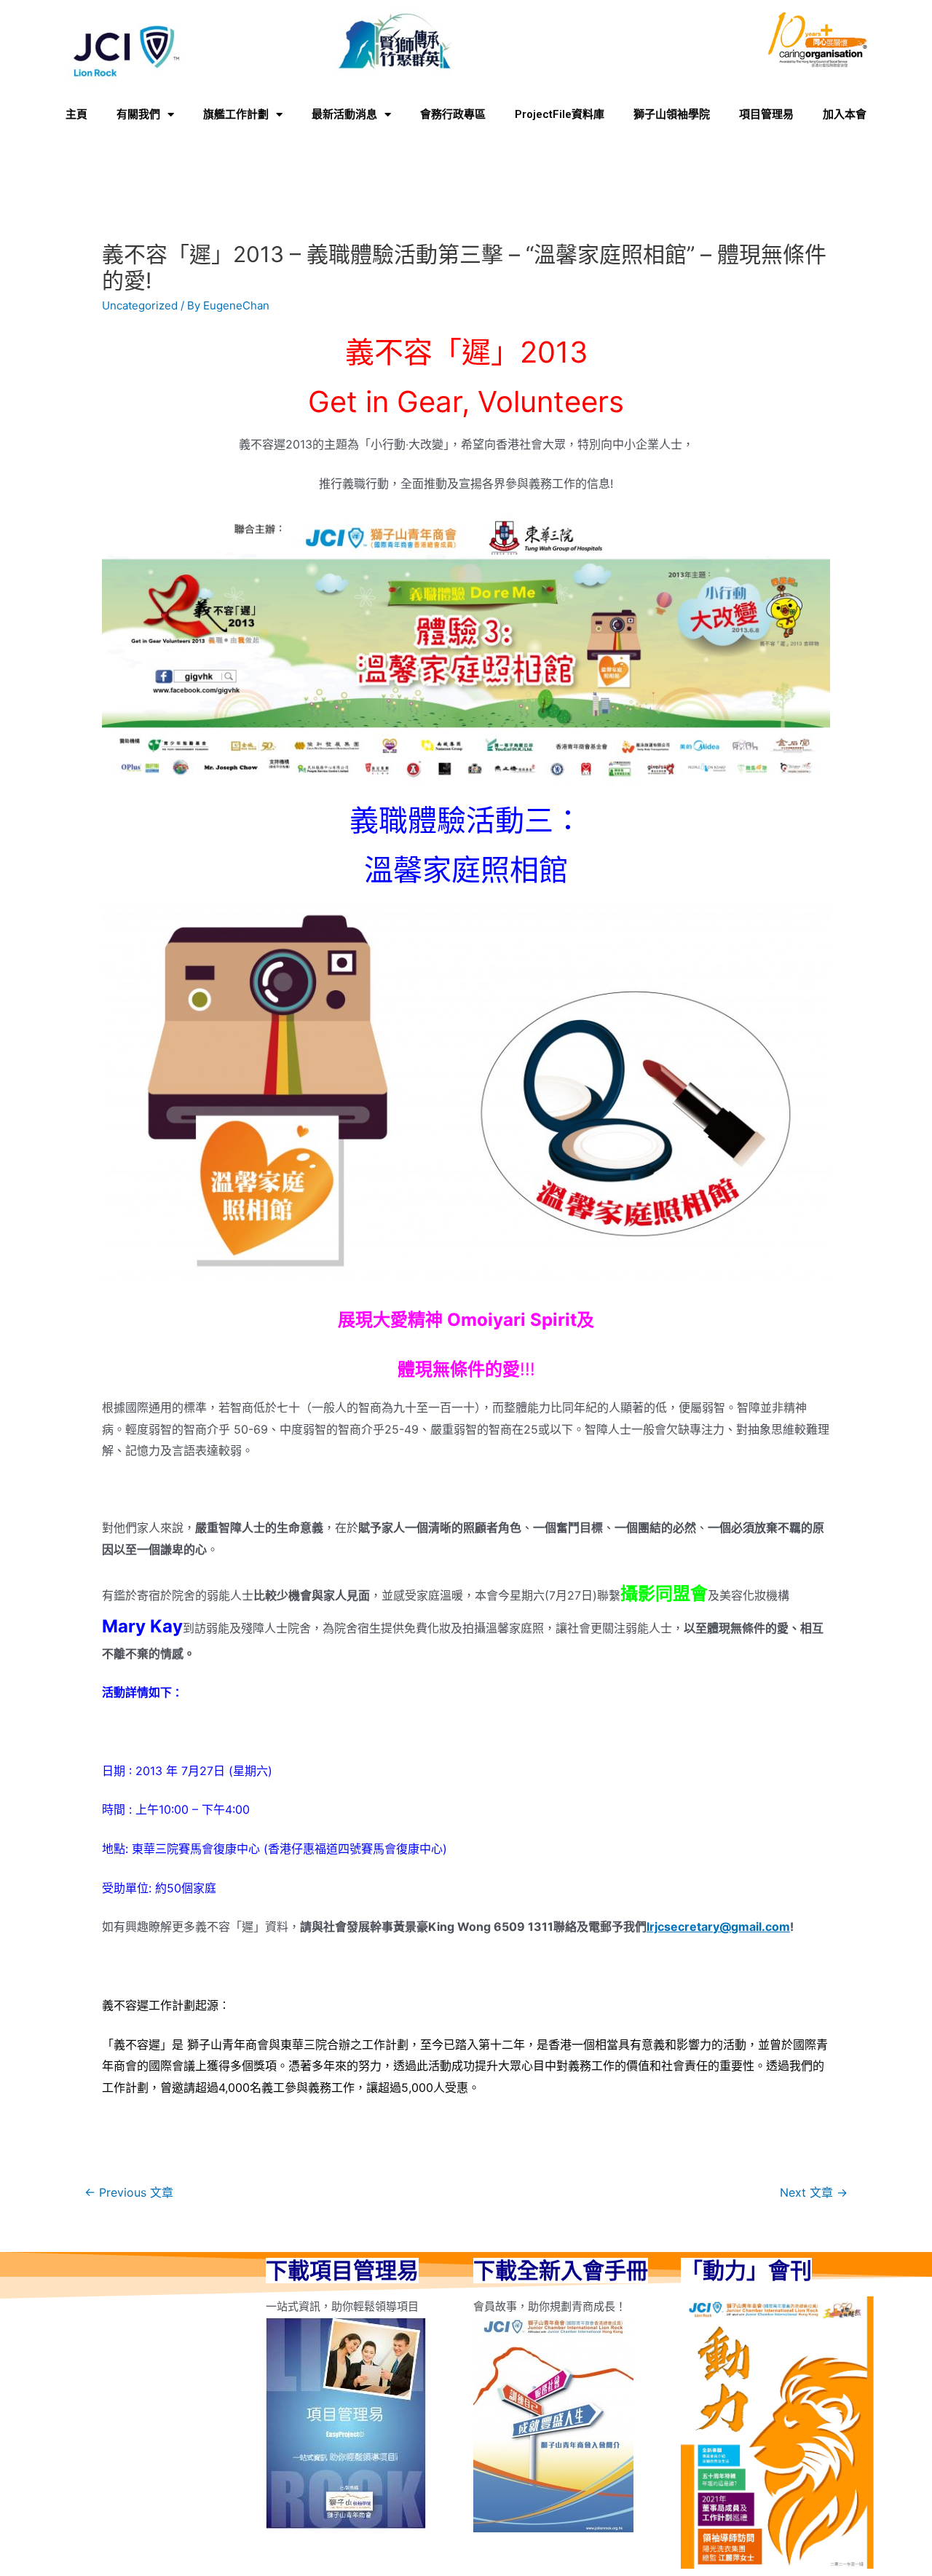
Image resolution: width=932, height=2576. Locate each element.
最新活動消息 (344, 114)
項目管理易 (766, 114)
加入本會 (845, 114)
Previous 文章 (129, 2193)
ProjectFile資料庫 (560, 114)
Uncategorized (140, 305)
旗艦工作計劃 (236, 114)
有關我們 (138, 114)
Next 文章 (814, 2193)
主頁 (76, 114)
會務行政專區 (453, 114)
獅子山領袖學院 (672, 114)
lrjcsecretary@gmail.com (718, 1927)
